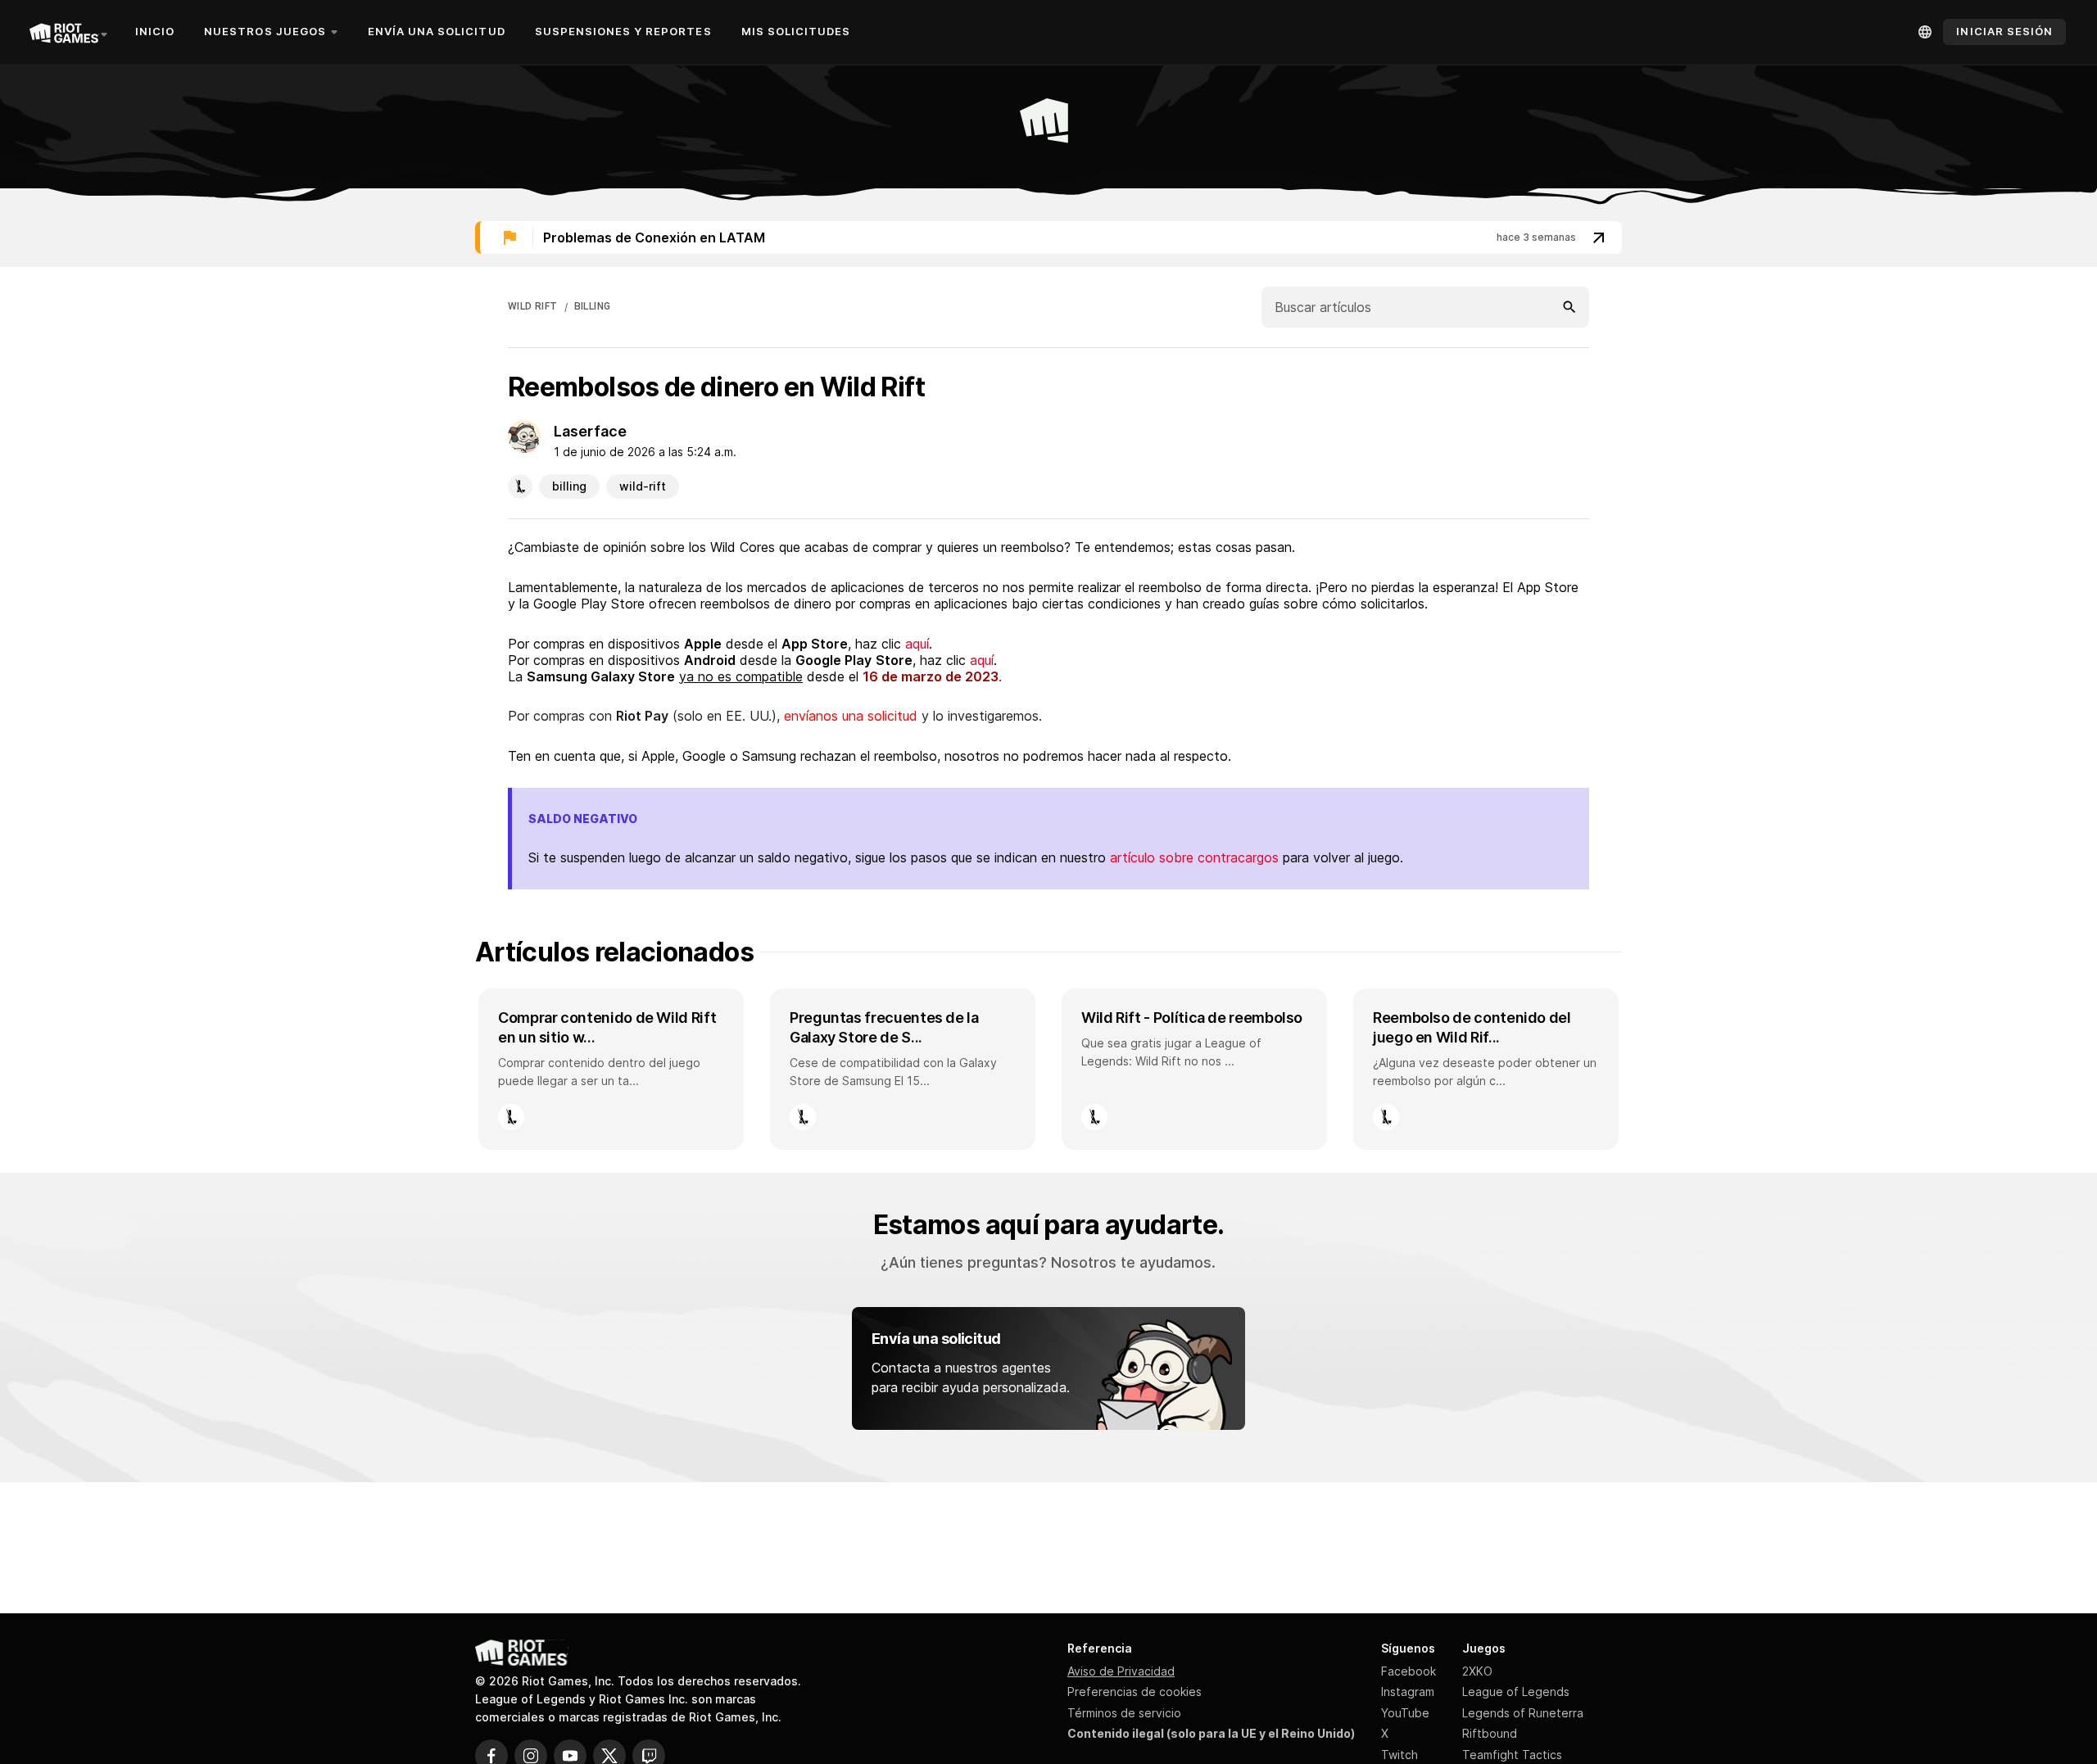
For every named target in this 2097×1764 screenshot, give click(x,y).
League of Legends (1516, 1692)
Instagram (1408, 1692)
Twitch (1400, 1755)
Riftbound (1490, 1733)
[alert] (1048, 237)
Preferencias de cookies (1135, 1692)
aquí (917, 644)
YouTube (1405, 1713)
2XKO (1477, 1671)
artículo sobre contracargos (1194, 857)
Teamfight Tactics (1512, 1755)
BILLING (593, 306)
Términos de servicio (1124, 1713)
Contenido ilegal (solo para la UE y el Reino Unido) (1211, 1733)
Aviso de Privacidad (1121, 1671)
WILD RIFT (533, 306)
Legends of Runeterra (1523, 1713)
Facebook (1409, 1671)
